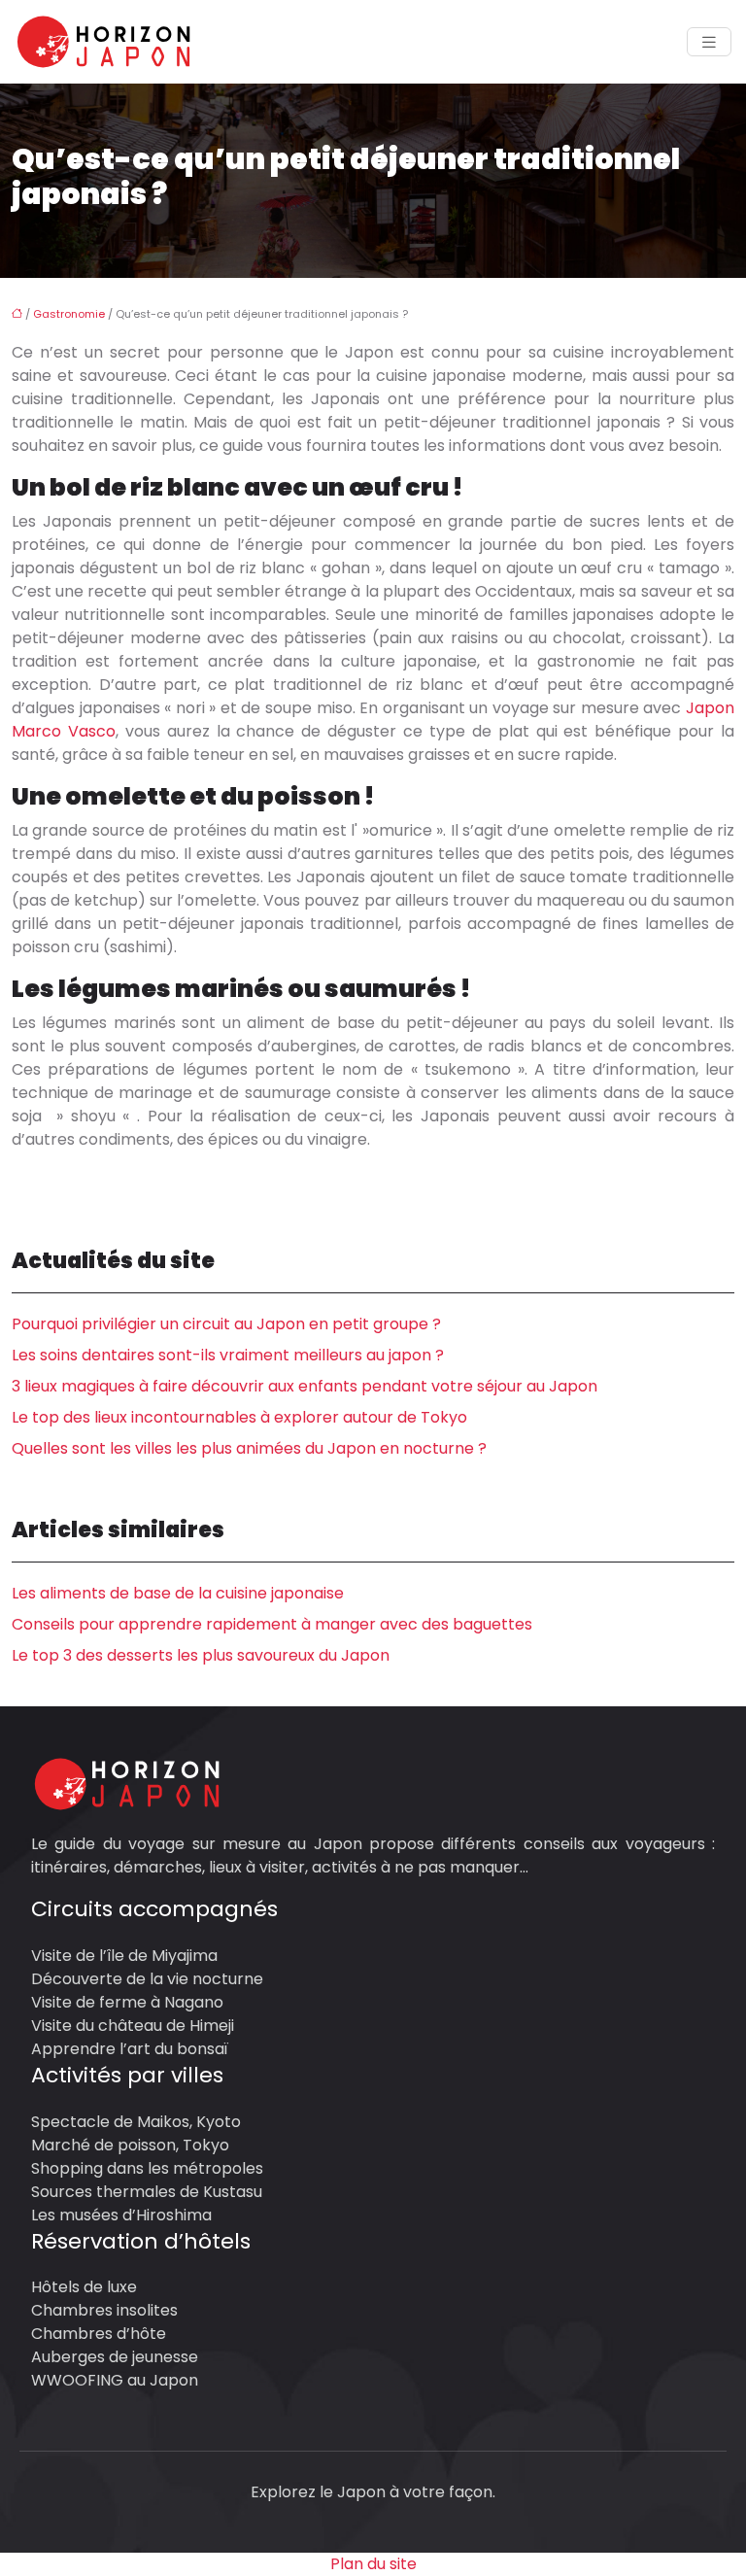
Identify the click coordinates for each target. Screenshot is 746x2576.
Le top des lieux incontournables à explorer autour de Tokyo (239, 1417)
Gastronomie (69, 314)
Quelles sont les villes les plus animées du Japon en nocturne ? (249, 1448)
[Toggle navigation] (709, 42)
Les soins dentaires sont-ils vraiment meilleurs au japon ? (228, 1355)
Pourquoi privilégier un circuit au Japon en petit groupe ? (226, 1324)
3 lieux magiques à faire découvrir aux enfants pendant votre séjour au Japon (305, 1386)
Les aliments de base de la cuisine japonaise (178, 1593)
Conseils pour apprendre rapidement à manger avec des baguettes (272, 1624)
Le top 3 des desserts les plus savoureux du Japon (201, 1655)
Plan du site (373, 2564)
